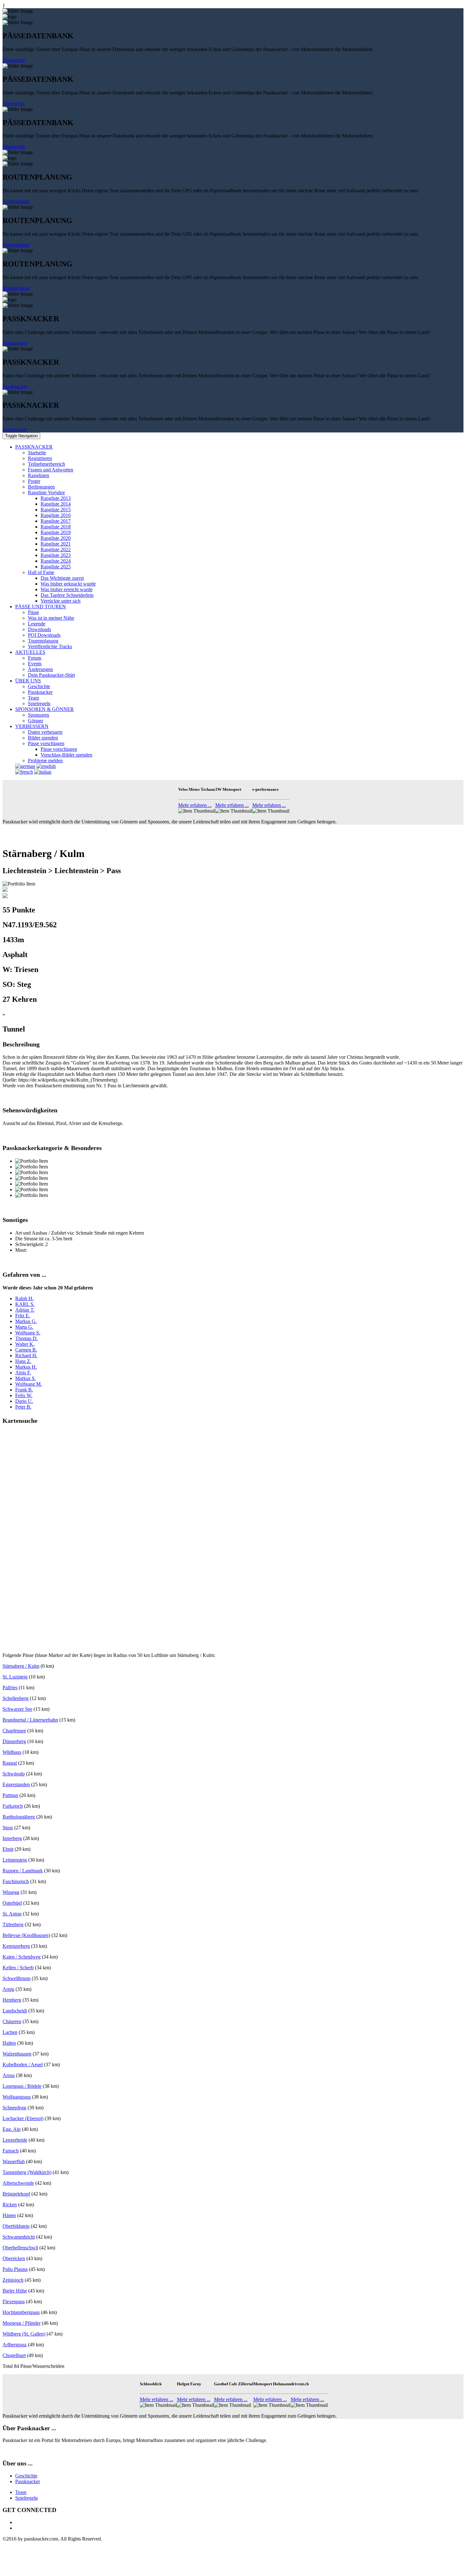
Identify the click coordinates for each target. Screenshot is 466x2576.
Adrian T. (25, 1310)
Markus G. (26, 1321)
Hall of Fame (41, 572)
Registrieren (40, 458)
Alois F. (23, 1373)
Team (33, 698)
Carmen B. (26, 1350)
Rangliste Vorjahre (46, 492)
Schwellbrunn (16, 1978)
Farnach (11, 2151)
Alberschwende (18, 2183)
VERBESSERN (32, 726)
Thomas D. (26, 1338)
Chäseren (12, 2021)
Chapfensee (14, 1731)
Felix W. (24, 1395)
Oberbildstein (16, 2226)
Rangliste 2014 (56, 504)
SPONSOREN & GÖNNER (45, 709)
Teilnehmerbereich (46, 464)
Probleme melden (45, 761)
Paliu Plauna (15, 2269)
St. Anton (12, 1914)
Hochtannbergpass (21, 2312)
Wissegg (11, 1892)
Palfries (10, 1688)
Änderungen (40, 669)
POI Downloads (44, 635)
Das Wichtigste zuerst (62, 578)
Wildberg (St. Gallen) (24, 2334)
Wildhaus (12, 1752)
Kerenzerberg (16, 1946)
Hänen (9, 2215)
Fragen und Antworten (51, 470)
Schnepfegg (14, 2108)
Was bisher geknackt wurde (68, 584)
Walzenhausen (17, 2054)
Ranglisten (39, 475)
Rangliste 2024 (56, 561)
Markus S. (26, 1378)
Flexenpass (14, 2301)
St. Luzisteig (15, 1677)
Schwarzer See (17, 1709)
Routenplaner (16, 201)
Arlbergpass (15, 2345)
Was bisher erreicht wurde (67, 589)
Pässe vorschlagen (46, 743)
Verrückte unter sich (61, 601)
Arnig (8, 1989)
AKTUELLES (30, 652)
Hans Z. (23, 1361)
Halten (9, 2043)
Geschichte (39, 686)
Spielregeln (39, 703)
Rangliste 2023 (56, 555)
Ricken (10, 2205)
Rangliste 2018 (56, 527)
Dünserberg (14, 1741)
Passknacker (15, 343)
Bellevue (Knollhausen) (26, 1935)
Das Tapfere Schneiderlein (67, 595)
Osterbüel (12, 1903)
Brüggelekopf (16, 2194)
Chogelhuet (14, 2355)
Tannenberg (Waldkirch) (27, 2172)
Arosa (9, 2075)
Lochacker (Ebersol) (23, 2118)
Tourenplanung (43, 641)
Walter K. (25, 1344)
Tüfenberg (13, 1924)
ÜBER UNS (28, 681)
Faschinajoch (16, 1881)
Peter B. (23, 1407)
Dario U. (24, 1401)
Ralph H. (24, 1298)
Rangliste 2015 (56, 510)
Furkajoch (13, 1806)
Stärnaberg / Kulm (21, 1666)
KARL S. (25, 1304)
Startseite (37, 453)
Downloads (39, 629)
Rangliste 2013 (56, 498)
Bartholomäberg (19, 1817)
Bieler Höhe (15, 2291)
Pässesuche (14, 60)
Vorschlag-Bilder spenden (66, 755)
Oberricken (14, 2258)
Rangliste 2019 (56, 532)
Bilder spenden (43, 738)
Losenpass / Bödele (22, 2086)
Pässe (33, 612)
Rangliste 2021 (56, 544)
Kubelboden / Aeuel (23, 2065)
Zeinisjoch (13, 2280)
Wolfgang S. (28, 1333)
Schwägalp (14, 1774)
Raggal (10, 1763)
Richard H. (26, 1355)
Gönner (36, 721)
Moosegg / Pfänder (22, 2323)
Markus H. (26, 1367)
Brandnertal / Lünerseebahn (30, 1720)
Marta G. (24, 1327)
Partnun (10, 1795)
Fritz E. (23, 1316)
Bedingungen (41, 487)
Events (35, 664)
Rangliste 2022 (56, 550)
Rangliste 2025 (56, 567)
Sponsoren (39, 715)
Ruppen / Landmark (23, 1871)
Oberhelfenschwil (20, 2248)
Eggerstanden (16, 1784)
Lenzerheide (15, 2140)
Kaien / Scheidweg (22, 1957)
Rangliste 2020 (56, 538)
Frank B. (24, 1390)
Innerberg (12, 1838)
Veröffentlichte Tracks (50, 646)
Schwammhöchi (19, 2237)
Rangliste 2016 (56, 515)
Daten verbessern (45, 732)
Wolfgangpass (17, 2097)
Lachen (10, 2032)
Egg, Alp (12, 2129)
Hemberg (12, 2000)
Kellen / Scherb (18, 1968)
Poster (34, 481)
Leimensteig (15, 1860)
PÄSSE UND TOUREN (41, 607)
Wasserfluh (14, 2161)
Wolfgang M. (29, 1384)
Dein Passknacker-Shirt (51, 675)
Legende (37, 624)
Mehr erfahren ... (195, 805)
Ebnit (8, 1849)
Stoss (8, 1828)
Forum (35, 658)
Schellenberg (16, 1698)
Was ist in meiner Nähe (51, 618)
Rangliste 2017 (56, 521)
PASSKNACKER (34, 447)
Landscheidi (15, 2011)
